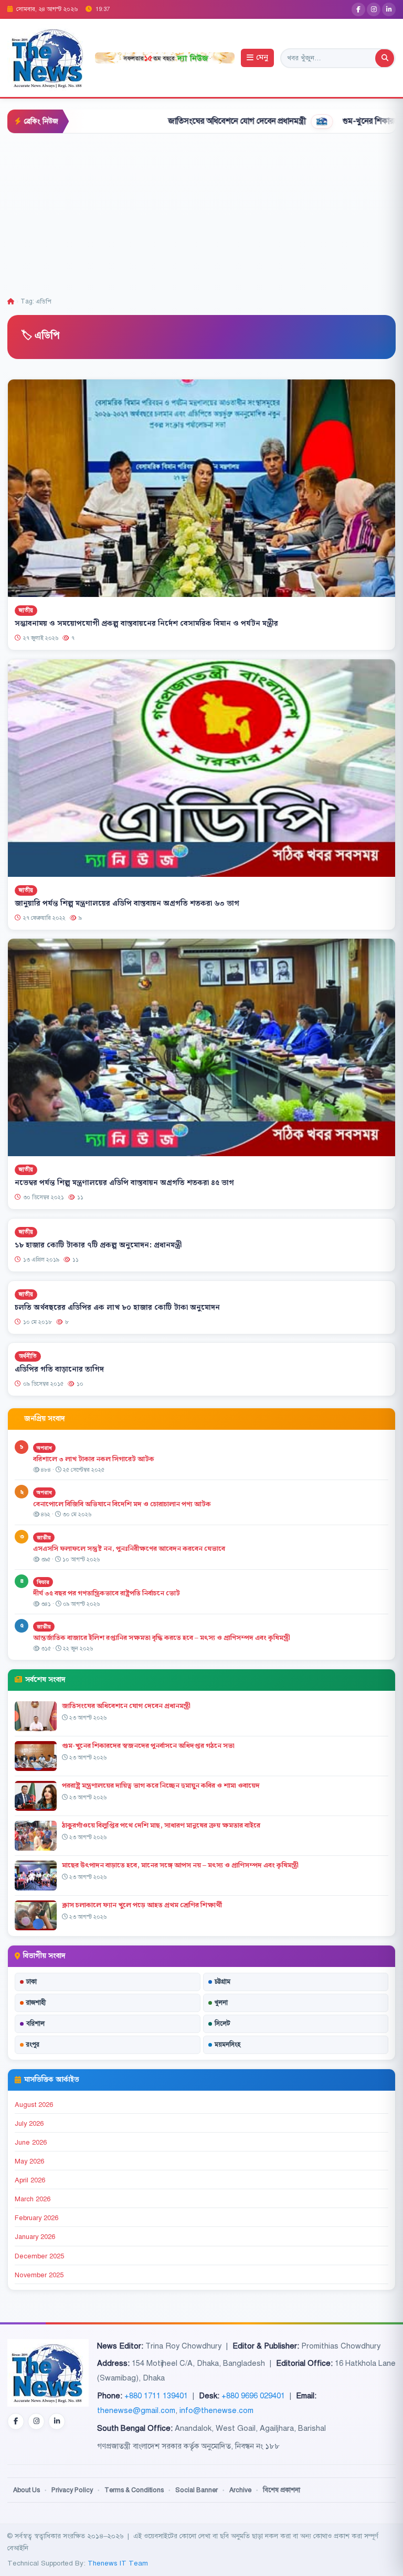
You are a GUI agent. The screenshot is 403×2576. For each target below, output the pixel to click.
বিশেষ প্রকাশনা (282, 2490)
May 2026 (29, 2161)
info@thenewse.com (216, 2410)
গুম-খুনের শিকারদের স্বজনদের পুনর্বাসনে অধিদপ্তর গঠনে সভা (148, 1746)
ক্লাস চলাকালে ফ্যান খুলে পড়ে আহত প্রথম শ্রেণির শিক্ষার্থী (142, 1905)
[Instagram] (374, 9)
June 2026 (31, 2143)
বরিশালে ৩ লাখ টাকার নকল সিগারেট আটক (94, 1459)
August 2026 (34, 2105)
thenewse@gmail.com (136, 2410)
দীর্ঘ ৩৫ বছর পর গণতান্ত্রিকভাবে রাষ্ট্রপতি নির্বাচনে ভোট (107, 1593)
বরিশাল (35, 2024)
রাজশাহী (36, 2003)
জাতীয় (26, 610)
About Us (26, 2490)
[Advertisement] (201, 212)
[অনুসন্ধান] (385, 58)
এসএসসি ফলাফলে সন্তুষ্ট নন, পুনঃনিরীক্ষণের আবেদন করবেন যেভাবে (129, 1549)
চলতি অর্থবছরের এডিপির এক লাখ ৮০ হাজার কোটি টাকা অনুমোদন (117, 1307)
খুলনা (221, 2003)
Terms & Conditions (134, 2490)
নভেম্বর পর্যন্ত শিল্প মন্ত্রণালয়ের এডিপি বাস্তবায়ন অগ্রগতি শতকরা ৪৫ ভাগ (124, 1183)
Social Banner (197, 2490)
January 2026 (35, 2237)
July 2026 (29, 2124)
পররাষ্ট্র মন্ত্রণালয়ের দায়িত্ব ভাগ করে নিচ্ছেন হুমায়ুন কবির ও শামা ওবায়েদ (161, 1786)
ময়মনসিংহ (227, 2045)
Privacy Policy (72, 2490)
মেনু (262, 58)
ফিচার (43, 1582)
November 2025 (39, 2275)
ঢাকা (31, 1982)
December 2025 (39, 2256)
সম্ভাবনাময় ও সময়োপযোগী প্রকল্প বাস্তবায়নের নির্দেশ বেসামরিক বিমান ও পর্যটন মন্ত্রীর (146, 624)
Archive (240, 2490)
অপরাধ (44, 1448)
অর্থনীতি (28, 1356)
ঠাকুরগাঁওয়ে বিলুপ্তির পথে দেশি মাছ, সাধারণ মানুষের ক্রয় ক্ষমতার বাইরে (161, 1825)
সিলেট (222, 2024)
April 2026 (30, 2180)
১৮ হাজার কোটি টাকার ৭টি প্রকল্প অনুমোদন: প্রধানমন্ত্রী (98, 1245)
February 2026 (36, 2218)
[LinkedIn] (389, 9)
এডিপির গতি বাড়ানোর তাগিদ (59, 1369)
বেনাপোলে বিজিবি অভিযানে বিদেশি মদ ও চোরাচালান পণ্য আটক (123, 1504)
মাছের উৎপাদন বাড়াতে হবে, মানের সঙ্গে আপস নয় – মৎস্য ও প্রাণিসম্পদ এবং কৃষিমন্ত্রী (180, 1865)
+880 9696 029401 (253, 2396)
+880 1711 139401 (156, 2396)
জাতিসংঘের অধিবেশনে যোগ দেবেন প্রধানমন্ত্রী (166, 121)
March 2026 (33, 2199)
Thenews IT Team (118, 2563)
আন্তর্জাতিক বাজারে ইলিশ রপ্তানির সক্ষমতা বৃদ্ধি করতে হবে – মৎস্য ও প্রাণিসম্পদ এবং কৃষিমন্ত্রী (162, 1638)
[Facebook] (358, 9)
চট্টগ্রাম (222, 1982)
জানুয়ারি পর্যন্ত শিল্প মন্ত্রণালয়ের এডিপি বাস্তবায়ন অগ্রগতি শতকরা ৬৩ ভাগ (127, 904)
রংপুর (33, 2045)
